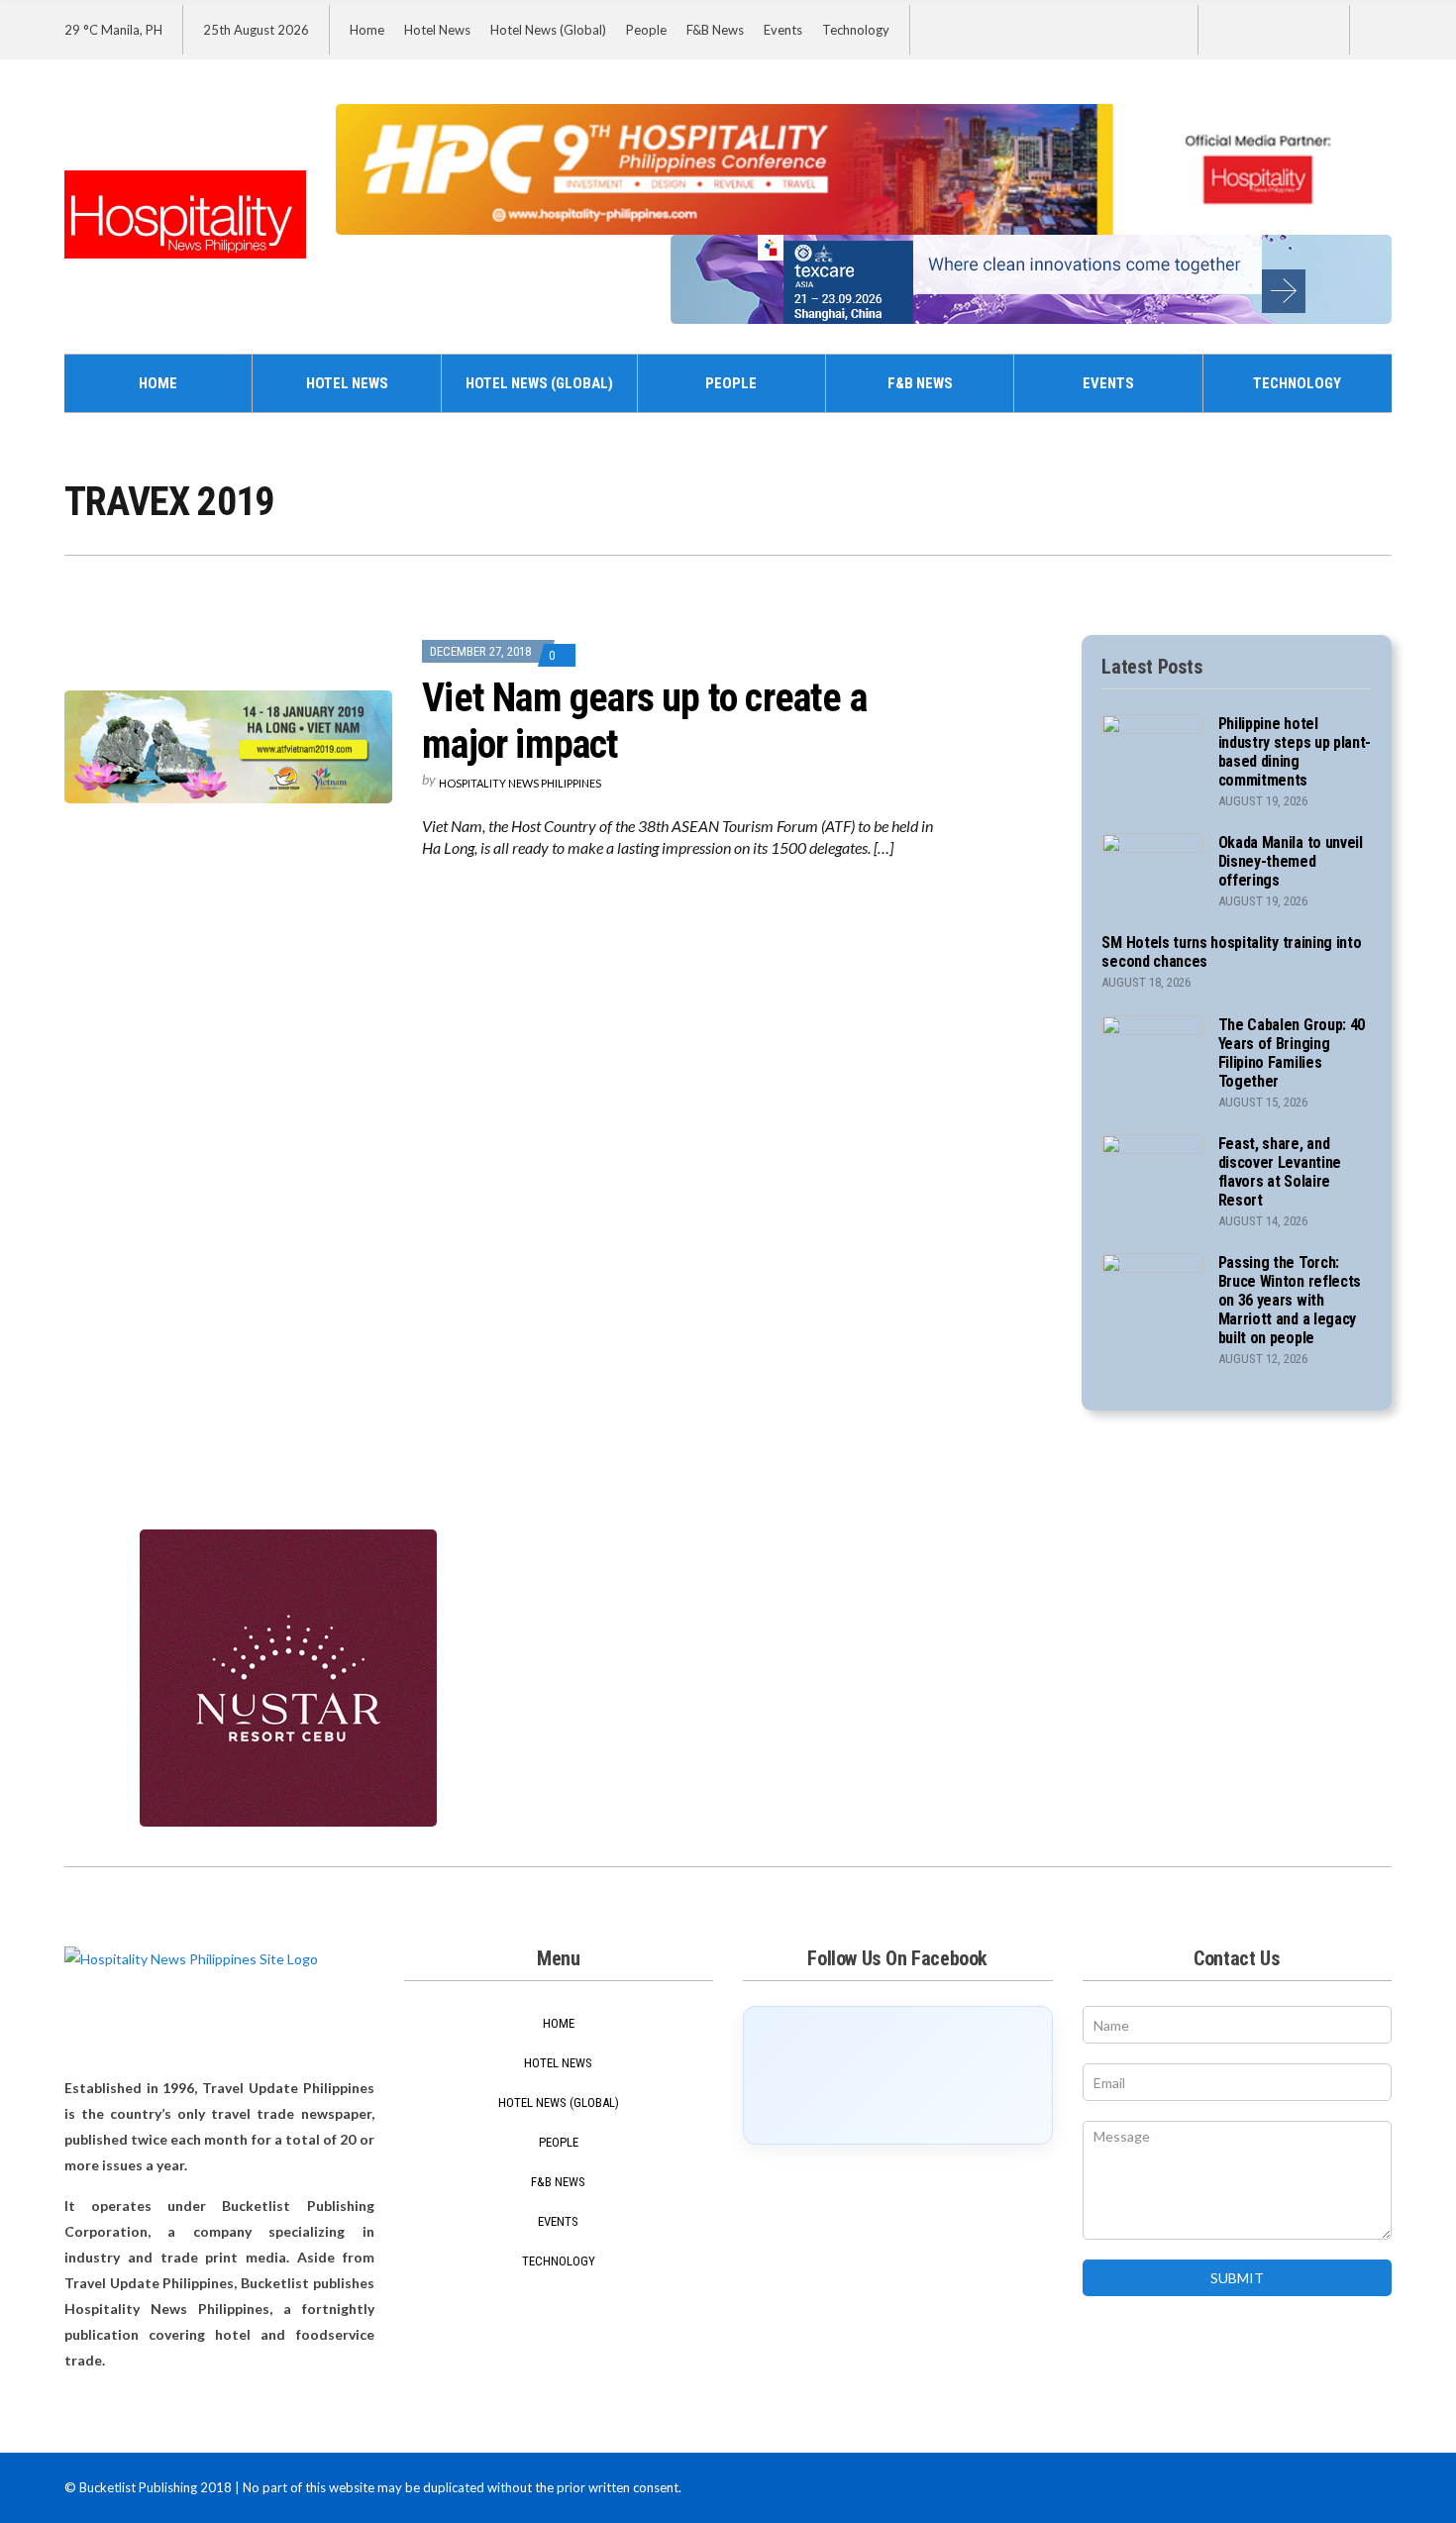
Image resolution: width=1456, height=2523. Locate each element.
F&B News (715, 30)
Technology (856, 30)
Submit (1237, 2278)
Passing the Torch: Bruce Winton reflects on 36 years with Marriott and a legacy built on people (1290, 1300)
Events (783, 30)
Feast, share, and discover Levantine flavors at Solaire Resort (1280, 1172)
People (646, 30)
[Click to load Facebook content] (898, 2075)
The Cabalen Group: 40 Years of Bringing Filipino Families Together (1292, 1053)
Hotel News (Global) (548, 30)
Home (367, 30)
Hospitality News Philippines (520, 783)
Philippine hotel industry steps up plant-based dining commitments (1295, 752)
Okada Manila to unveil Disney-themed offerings (1291, 861)
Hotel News (437, 30)
